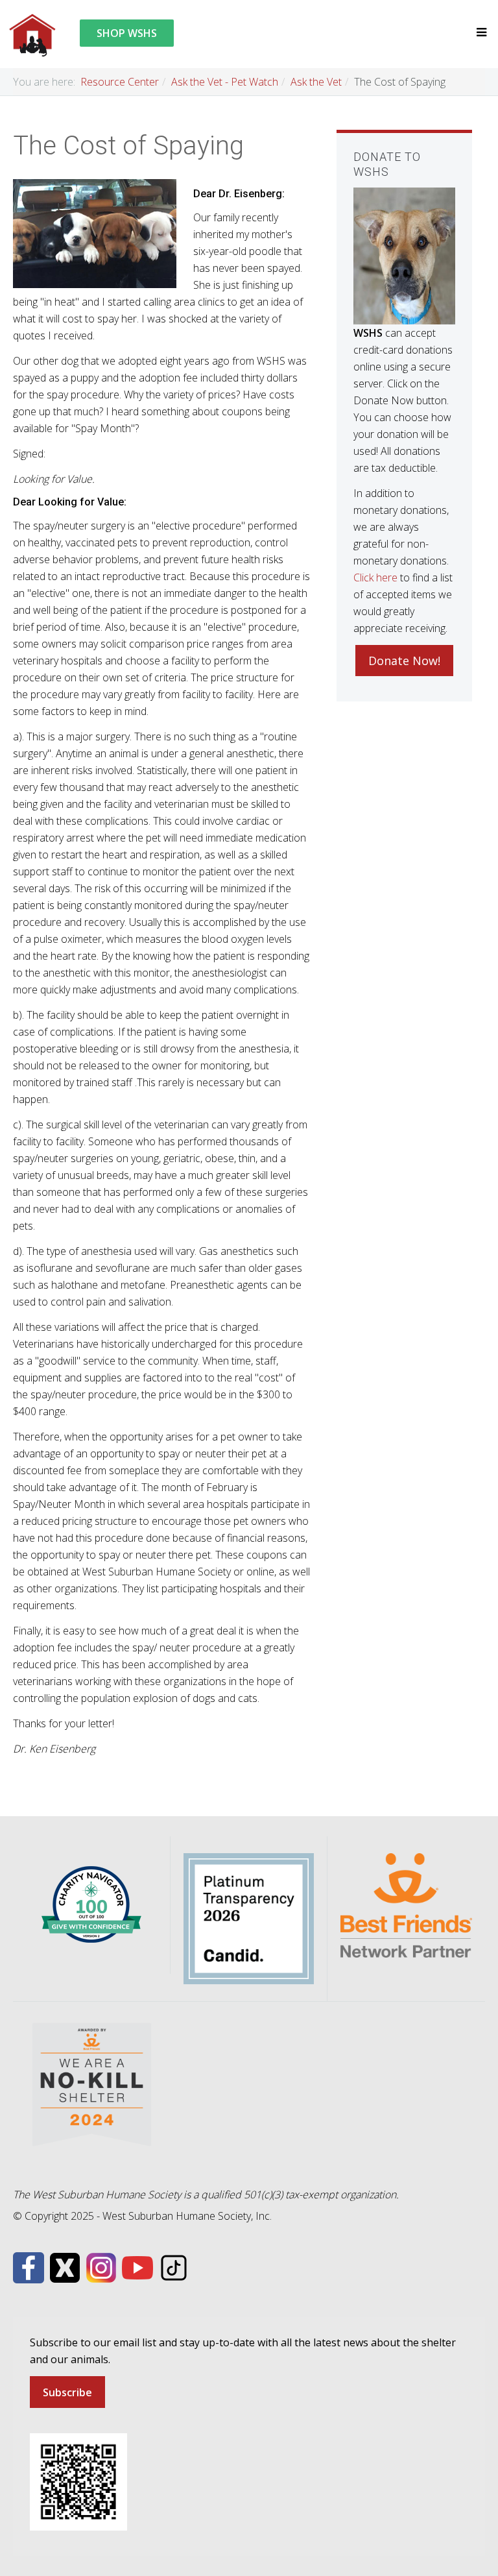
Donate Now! (404, 661)
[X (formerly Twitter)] (65, 2266)
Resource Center (120, 82)
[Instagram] (101, 2266)
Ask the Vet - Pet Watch (225, 82)
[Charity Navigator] (91, 1904)
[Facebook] (29, 2266)
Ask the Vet (316, 82)
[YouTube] (137, 2266)
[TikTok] (174, 2266)
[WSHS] (32, 34)
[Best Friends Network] (406, 1904)
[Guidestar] (249, 1917)
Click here (375, 577)
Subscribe (67, 2392)
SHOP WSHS (127, 33)
